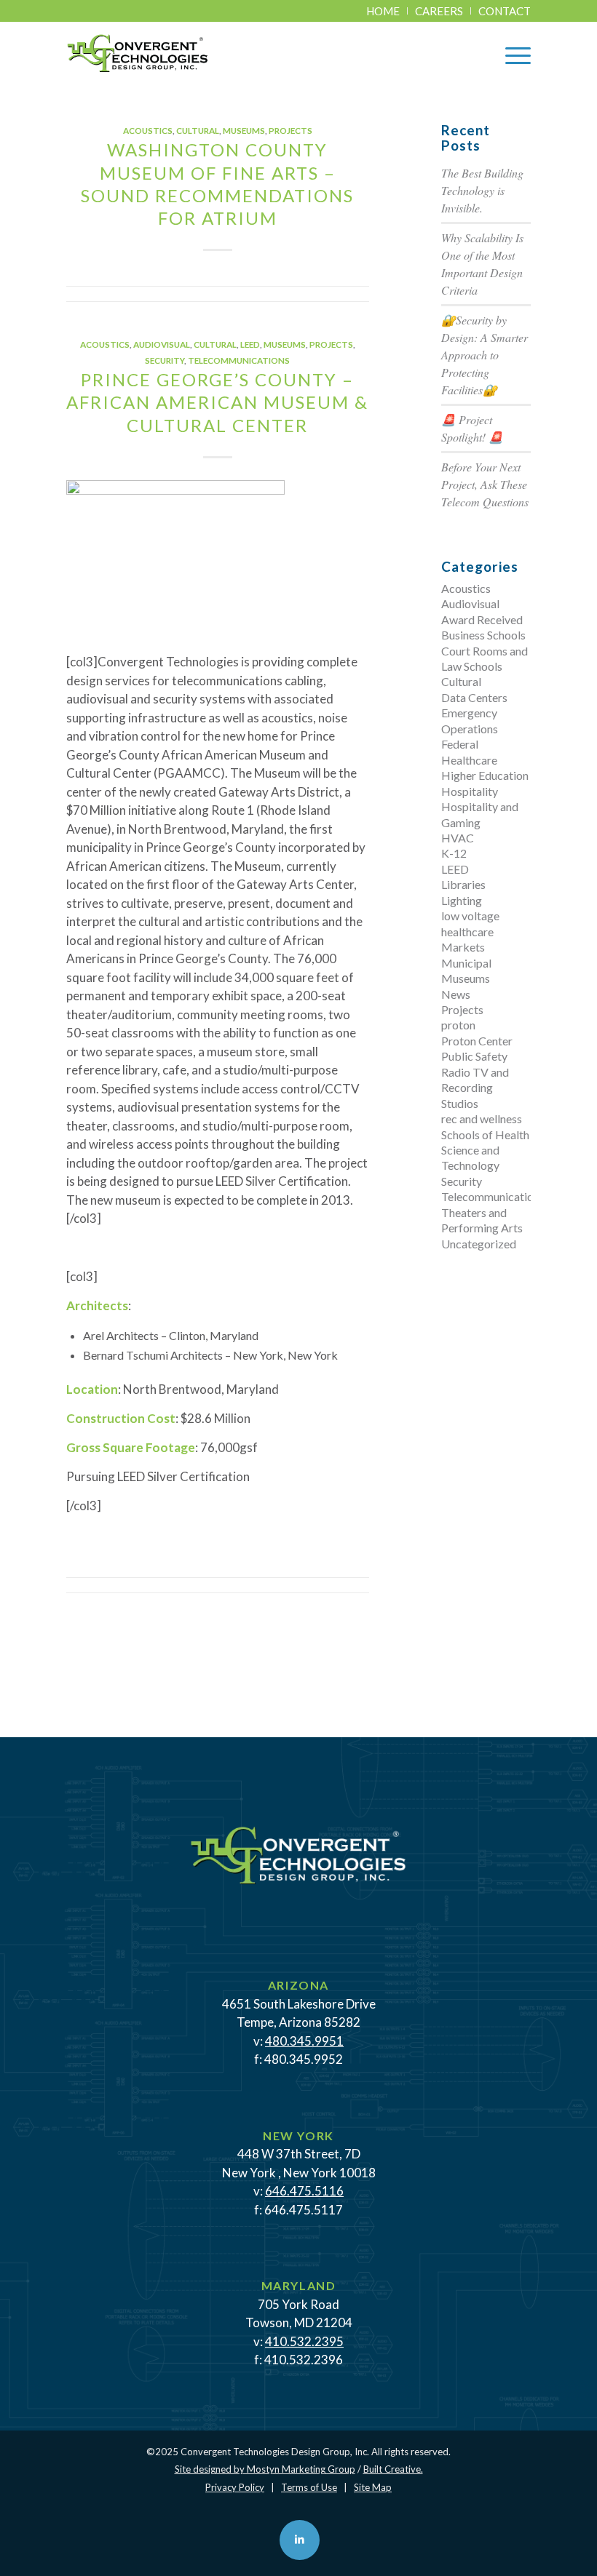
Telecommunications (239, 360)
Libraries (463, 884)
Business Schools (483, 635)
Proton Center (477, 1041)
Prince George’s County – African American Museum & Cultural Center (217, 402)
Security (165, 360)
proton (458, 1025)
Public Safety (474, 1056)
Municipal (466, 963)
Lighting (462, 900)
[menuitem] (383, 11)
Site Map (373, 2487)
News (456, 994)
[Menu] (511, 54)
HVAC (458, 838)
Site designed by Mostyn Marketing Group (265, 2469)
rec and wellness (482, 1118)
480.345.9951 (304, 2041)
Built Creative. (393, 2469)
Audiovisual (162, 344)
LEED (250, 344)
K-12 (454, 853)
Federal (460, 744)
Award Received (482, 619)
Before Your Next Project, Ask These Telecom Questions (485, 484)
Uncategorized (479, 1244)
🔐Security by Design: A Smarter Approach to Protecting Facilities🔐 (485, 355)
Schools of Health (485, 1135)
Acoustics (148, 130)
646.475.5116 (304, 2191)
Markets (463, 947)
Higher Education (485, 775)
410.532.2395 (304, 2341)
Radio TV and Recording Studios (475, 1088)
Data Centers (474, 697)
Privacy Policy (235, 2487)
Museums (244, 130)
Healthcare (469, 760)
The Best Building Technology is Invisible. (482, 190)
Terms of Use (309, 2487)
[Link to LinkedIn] (300, 2540)
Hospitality (470, 791)
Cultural (198, 130)
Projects (290, 130)
